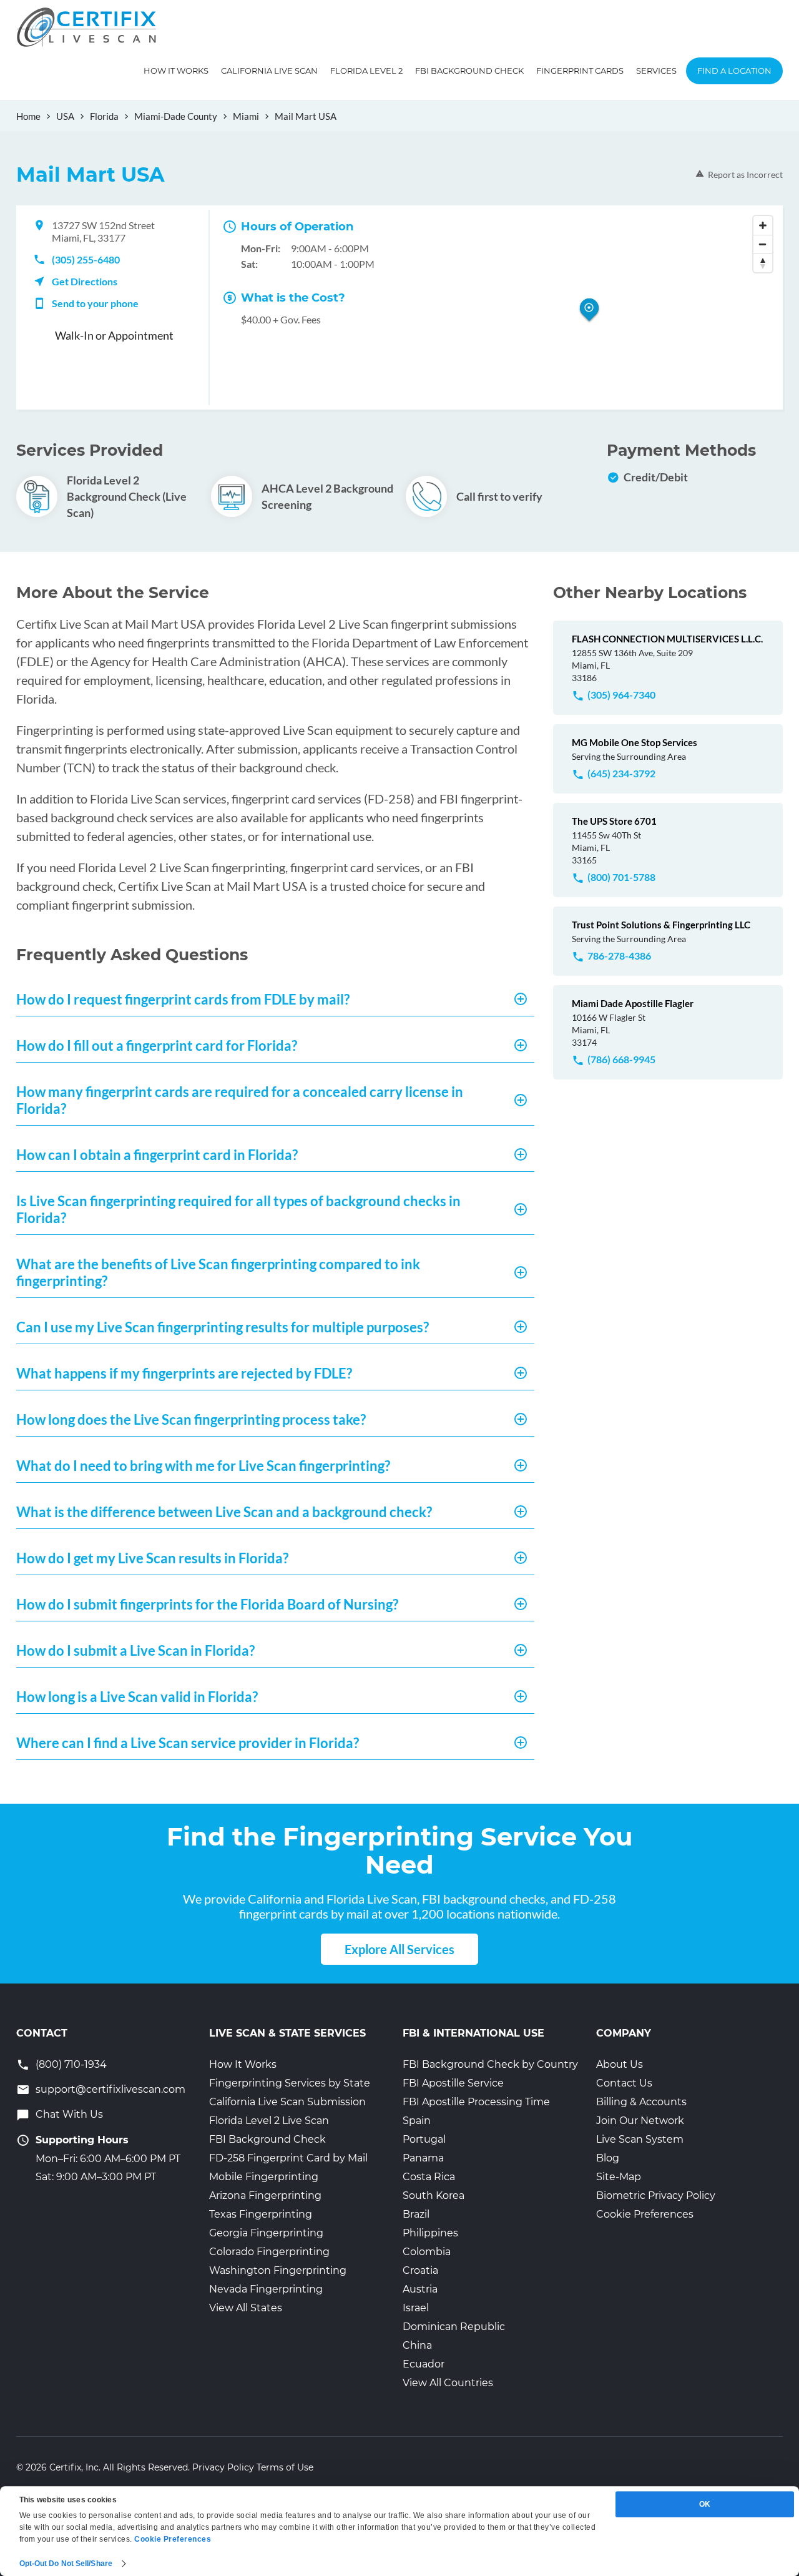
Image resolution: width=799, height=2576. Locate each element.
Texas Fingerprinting (261, 2214)
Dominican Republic (454, 2327)
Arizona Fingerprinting (265, 2195)
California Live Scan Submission (287, 2102)
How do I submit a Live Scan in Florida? (135, 1650)
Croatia (420, 2270)
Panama (423, 2158)
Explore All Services (399, 1949)
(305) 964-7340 (621, 695)
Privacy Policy (223, 2467)
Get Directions (85, 281)
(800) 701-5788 (621, 877)
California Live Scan (269, 71)
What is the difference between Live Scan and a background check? (224, 1512)
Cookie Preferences (645, 2214)
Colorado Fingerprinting (269, 2252)
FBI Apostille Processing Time (476, 2102)
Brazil (416, 2214)
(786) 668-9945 (621, 1059)
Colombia (427, 2252)
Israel (416, 2308)
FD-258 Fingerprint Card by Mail (288, 2158)
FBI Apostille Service (453, 2083)
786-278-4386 (619, 956)
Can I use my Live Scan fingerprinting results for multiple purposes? (223, 1327)
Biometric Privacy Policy (656, 2195)
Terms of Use (285, 2467)
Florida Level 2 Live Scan (269, 2121)
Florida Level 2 (366, 71)
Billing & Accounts (641, 2102)
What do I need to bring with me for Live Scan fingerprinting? (203, 1466)
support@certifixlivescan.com (110, 2089)
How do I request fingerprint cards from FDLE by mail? (183, 999)
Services (656, 71)
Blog (608, 2158)
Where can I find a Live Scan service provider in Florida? (188, 1743)
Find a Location (734, 71)
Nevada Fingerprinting (266, 2289)
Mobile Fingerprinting (264, 2177)
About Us (620, 2064)
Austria (420, 2289)
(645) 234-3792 (621, 773)
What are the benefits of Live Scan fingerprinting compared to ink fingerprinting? (218, 1272)
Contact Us (624, 2083)
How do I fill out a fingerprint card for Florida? (157, 1045)
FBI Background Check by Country (490, 2064)
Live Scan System (640, 2139)
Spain (417, 2121)
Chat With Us (69, 2114)
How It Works (176, 71)
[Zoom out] (763, 244)
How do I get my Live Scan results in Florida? (152, 1558)
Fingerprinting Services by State (290, 2083)
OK (705, 2504)
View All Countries (448, 2383)
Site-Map (619, 2177)
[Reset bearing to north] (763, 263)
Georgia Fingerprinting (266, 2233)
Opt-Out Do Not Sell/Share (66, 2564)
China (417, 2345)
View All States (246, 2308)
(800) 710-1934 (71, 2064)
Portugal (424, 2139)
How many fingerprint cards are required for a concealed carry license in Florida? (240, 1100)
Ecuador (424, 2364)
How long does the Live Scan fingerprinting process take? (191, 1419)
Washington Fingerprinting (278, 2270)
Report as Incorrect (745, 175)
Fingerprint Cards (580, 71)
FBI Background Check (469, 71)
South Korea (434, 2195)
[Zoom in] (763, 225)
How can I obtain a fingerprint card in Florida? (157, 1155)
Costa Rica (429, 2177)
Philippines (430, 2233)
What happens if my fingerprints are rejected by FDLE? (184, 1373)
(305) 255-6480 (86, 259)
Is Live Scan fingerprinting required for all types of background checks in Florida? (238, 1209)
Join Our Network (640, 2121)
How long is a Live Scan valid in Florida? (137, 1697)
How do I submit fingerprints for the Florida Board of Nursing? (207, 1604)
